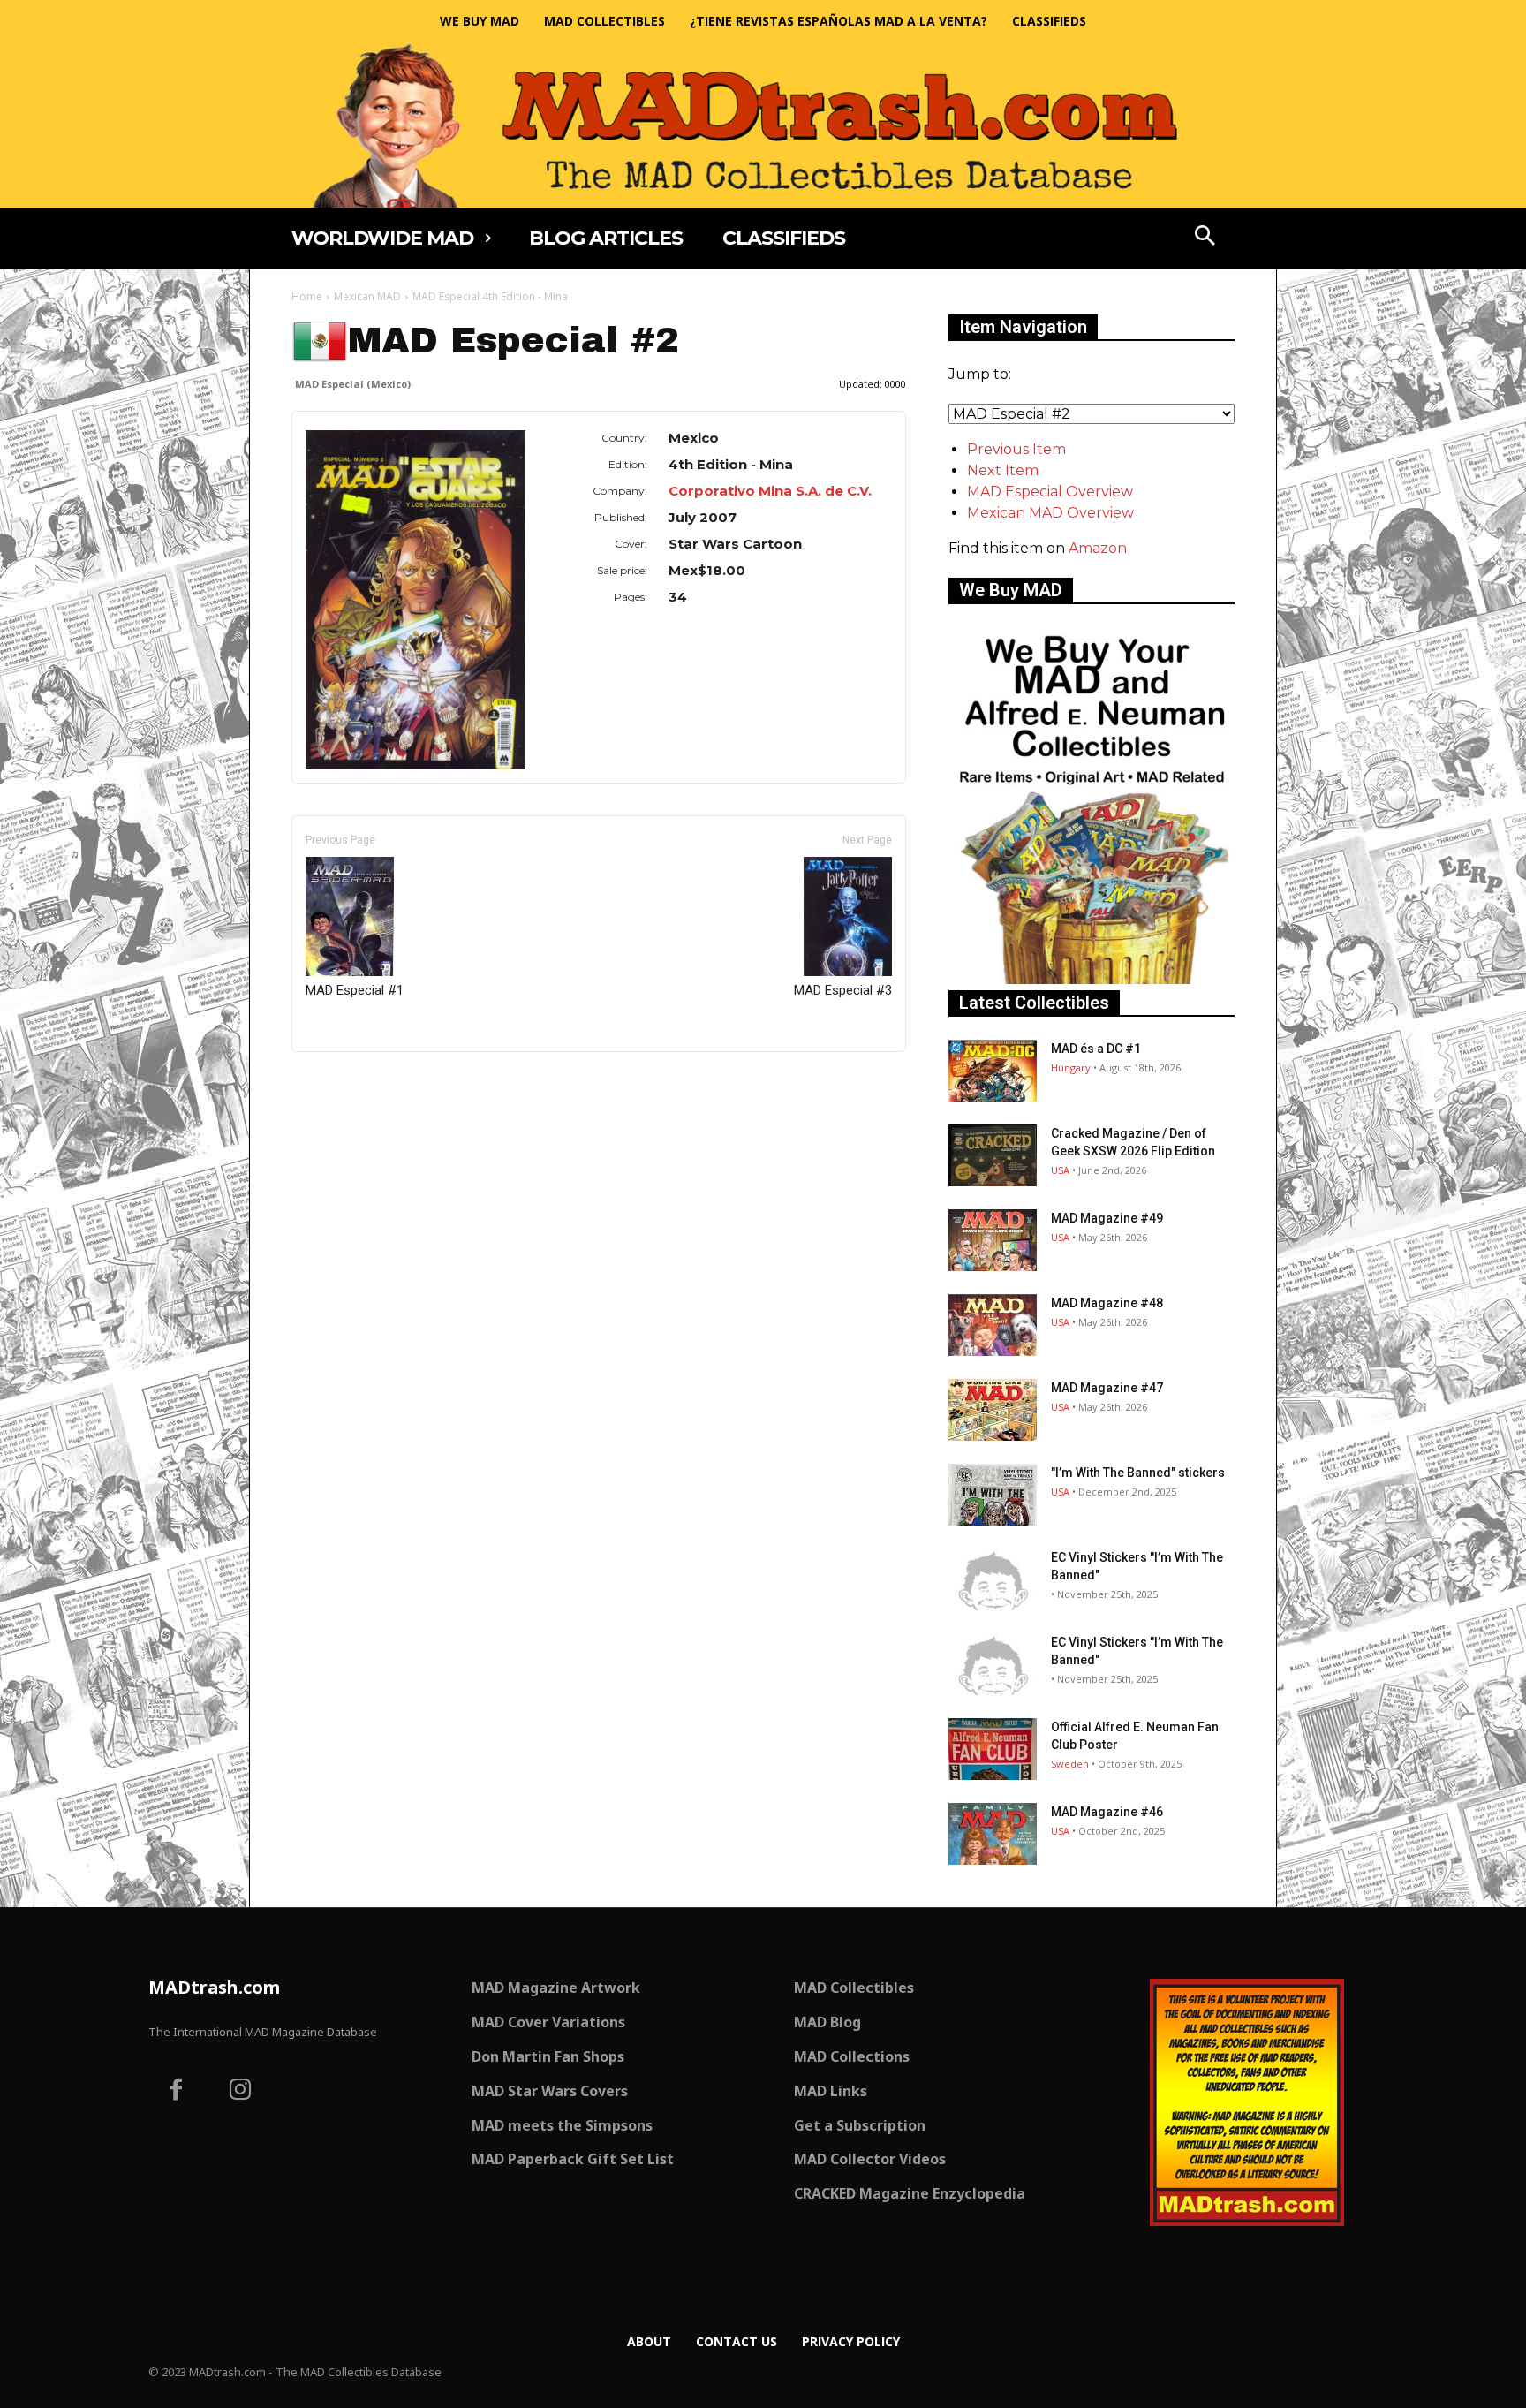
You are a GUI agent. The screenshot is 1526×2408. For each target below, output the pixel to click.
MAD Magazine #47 (1107, 1388)
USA (1060, 1170)
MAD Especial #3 (843, 990)
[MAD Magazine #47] (993, 1410)
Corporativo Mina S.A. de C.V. (770, 491)
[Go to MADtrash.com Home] (763, 125)
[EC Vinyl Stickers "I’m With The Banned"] (993, 1579)
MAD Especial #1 (355, 990)
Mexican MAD (367, 296)
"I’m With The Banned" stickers (1138, 1473)
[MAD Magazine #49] (993, 1240)
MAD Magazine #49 (1107, 1218)
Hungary (1071, 1068)
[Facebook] (176, 2092)
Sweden (1070, 1764)
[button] (1205, 238)
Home (307, 296)
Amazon (1098, 548)
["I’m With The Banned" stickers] (993, 1495)
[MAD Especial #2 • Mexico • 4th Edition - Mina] (415, 599)
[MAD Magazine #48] (993, 1325)
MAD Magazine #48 (1107, 1303)
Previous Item (1016, 449)
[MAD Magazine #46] (993, 1834)
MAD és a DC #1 (1096, 1049)
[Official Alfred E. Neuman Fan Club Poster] (993, 1749)
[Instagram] (241, 2092)
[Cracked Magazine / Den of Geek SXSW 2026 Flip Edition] (993, 1155)
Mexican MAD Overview (1050, 513)
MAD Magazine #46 (1107, 1812)
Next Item (1003, 470)
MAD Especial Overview (1050, 492)
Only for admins (353, 1082)
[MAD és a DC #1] (993, 1071)
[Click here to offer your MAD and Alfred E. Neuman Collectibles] (1092, 979)
